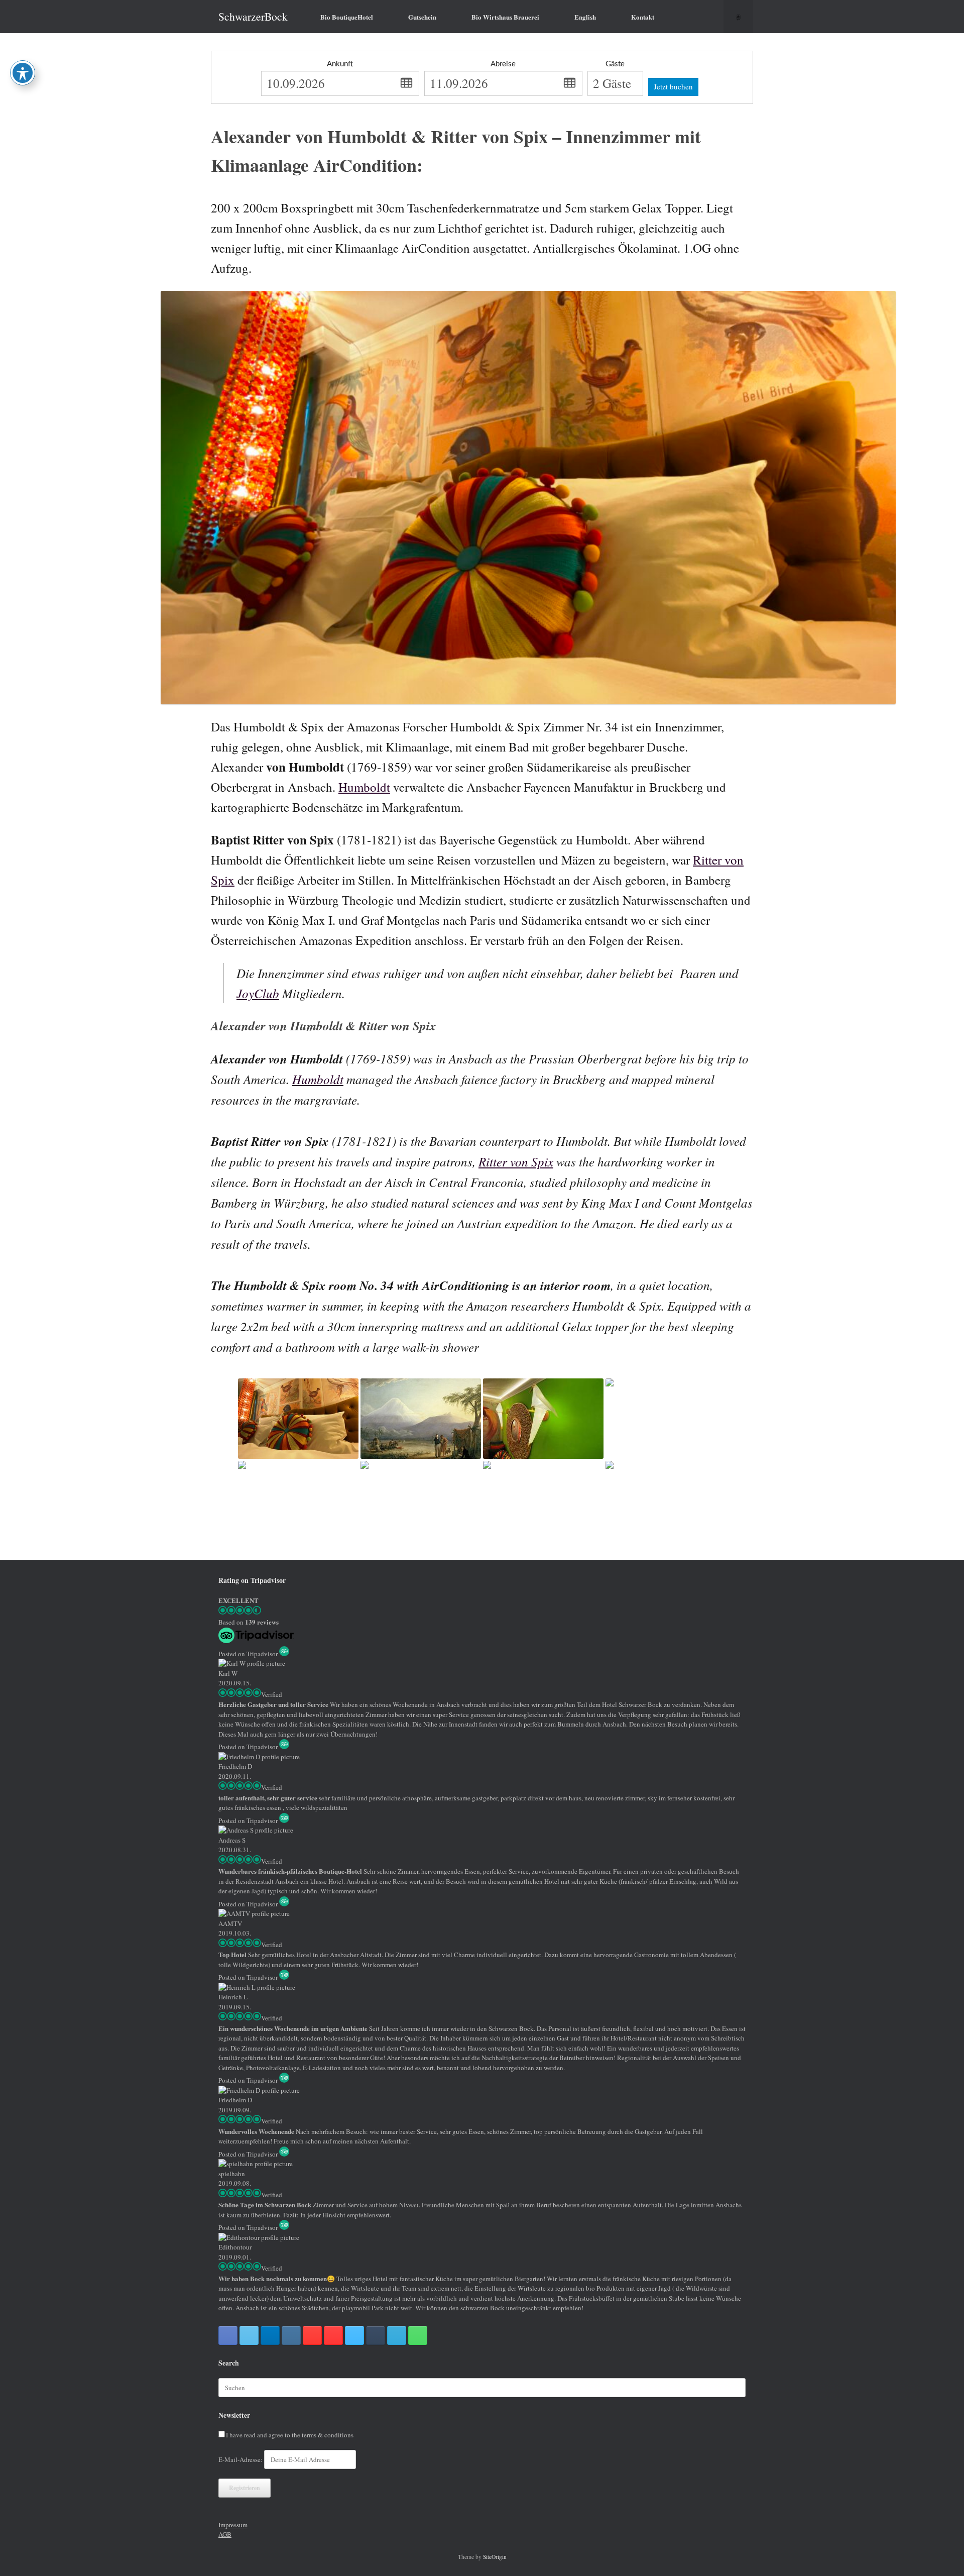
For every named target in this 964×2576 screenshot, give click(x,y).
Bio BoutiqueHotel (347, 17)
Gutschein (422, 17)
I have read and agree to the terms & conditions (290, 2435)
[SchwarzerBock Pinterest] (312, 2335)
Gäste (615, 64)
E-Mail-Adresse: (241, 2459)
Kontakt (643, 17)
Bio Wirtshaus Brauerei (505, 17)
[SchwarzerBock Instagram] (291, 2335)
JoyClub (258, 993)
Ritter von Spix (516, 1161)
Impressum (233, 2525)
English (585, 17)
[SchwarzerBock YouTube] (333, 2335)
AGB (225, 2534)
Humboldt (364, 787)
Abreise (503, 64)
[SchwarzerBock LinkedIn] (270, 2335)
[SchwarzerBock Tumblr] (376, 2335)
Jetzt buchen (673, 86)
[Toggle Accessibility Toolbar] (23, 73)
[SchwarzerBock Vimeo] (354, 2335)
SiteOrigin (495, 2557)
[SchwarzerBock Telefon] (418, 2335)
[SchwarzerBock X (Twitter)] (249, 2335)
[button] (738, 17)
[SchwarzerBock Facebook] (228, 2335)
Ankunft (340, 64)
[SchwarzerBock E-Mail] (397, 2335)
